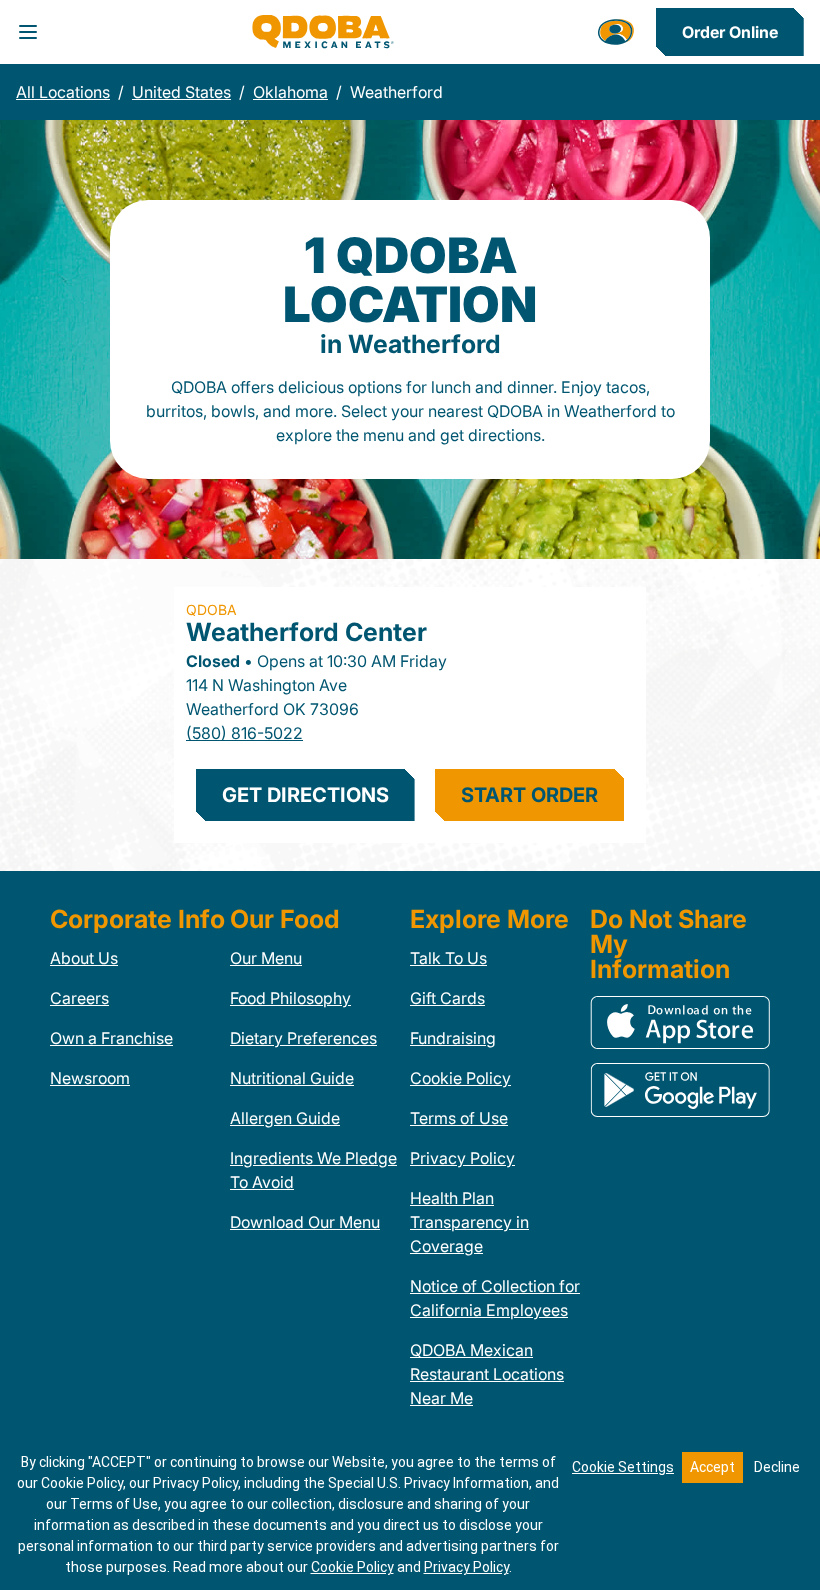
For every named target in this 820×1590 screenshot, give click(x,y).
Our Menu (266, 958)
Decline (777, 1467)
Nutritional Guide (292, 1078)
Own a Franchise (111, 1038)
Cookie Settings (623, 1467)
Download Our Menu (305, 1222)
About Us (84, 958)
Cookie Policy (460, 1078)
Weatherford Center (306, 632)
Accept (712, 1467)
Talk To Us (448, 958)
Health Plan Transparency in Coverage (469, 1222)
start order (529, 795)
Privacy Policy (462, 1158)
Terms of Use (459, 1118)
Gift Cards (447, 998)
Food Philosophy (290, 998)
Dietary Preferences (303, 1038)
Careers (79, 998)
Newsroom (90, 1078)
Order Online (730, 32)
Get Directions (305, 795)
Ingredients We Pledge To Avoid (313, 1170)
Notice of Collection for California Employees (495, 1298)
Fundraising (453, 1038)
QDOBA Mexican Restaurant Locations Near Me (487, 1374)
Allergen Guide (285, 1118)
